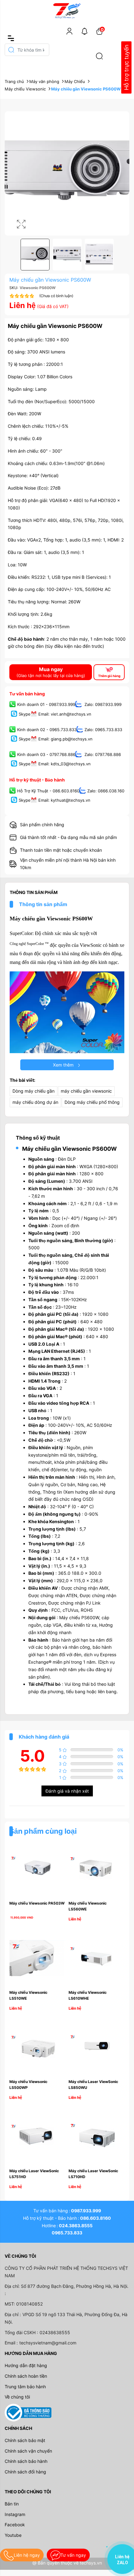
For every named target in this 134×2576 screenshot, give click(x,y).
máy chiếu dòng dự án (35, 1102)
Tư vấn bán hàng (27, 694)
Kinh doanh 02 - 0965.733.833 (47, 730)
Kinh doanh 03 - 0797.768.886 (46, 754)
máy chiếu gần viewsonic (86, 1091)
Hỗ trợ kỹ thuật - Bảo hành (37, 780)
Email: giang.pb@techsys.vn (65, 739)
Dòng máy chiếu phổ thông (92, 1102)
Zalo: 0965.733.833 (103, 730)
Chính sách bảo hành (26, 2461)
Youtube (13, 2535)
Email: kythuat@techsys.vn (64, 800)
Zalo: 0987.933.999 (102, 705)
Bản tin (12, 2504)
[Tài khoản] (69, 31)
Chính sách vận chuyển (28, 2451)
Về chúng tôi (17, 2397)
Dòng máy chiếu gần (33, 1091)
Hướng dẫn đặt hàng (26, 2365)
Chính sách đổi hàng (25, 2472)
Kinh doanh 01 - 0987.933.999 (46, 705)
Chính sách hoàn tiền (26, 2376)
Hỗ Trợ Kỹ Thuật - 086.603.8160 (48, 791)
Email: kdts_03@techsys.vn (65, 764)
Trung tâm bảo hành (25, 2387)
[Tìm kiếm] (99, 56)
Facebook (15, 2525)
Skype (25, 714)
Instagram (15, 2514)
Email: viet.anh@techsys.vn (65, 714)
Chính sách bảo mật (25, 2440)
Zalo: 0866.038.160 (106, 791)
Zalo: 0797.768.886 (102, 754)
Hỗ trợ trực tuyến (126, 68)
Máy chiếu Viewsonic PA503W (37, 1903)
